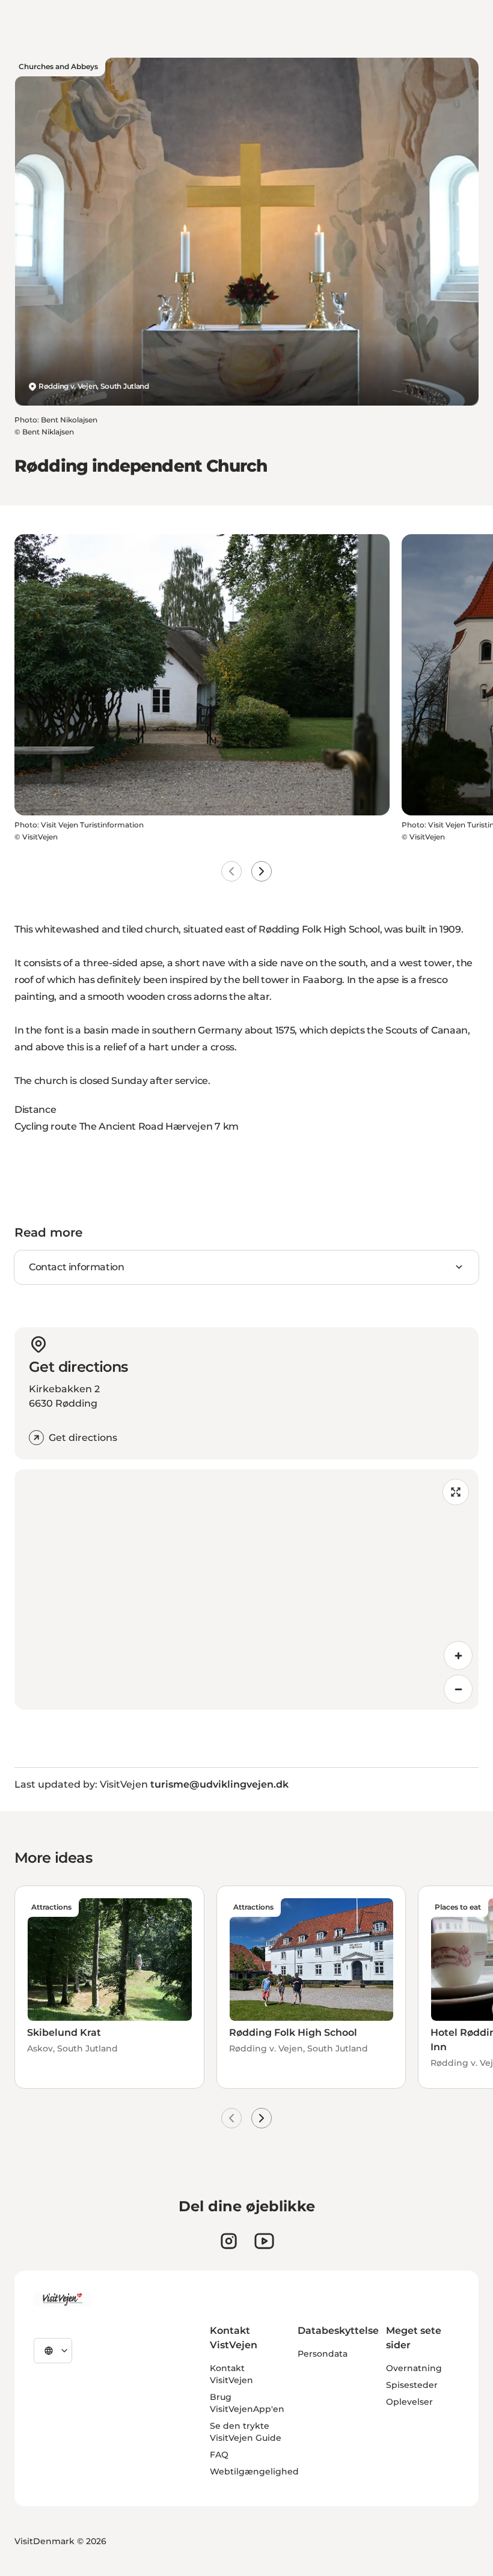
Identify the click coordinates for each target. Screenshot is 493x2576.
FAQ (219, 2455)
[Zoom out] (458, 1689)
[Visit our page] (229, 2241)
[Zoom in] (458, 1655)
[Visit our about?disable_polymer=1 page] (264, 2241)
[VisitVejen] (62, 2300)
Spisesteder (412, 2385)
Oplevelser (409, 2402)
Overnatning (414, 2368)
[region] (246, 1589)
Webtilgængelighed (254, 2471)
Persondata (323, 2354)
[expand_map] (456, 1492)
